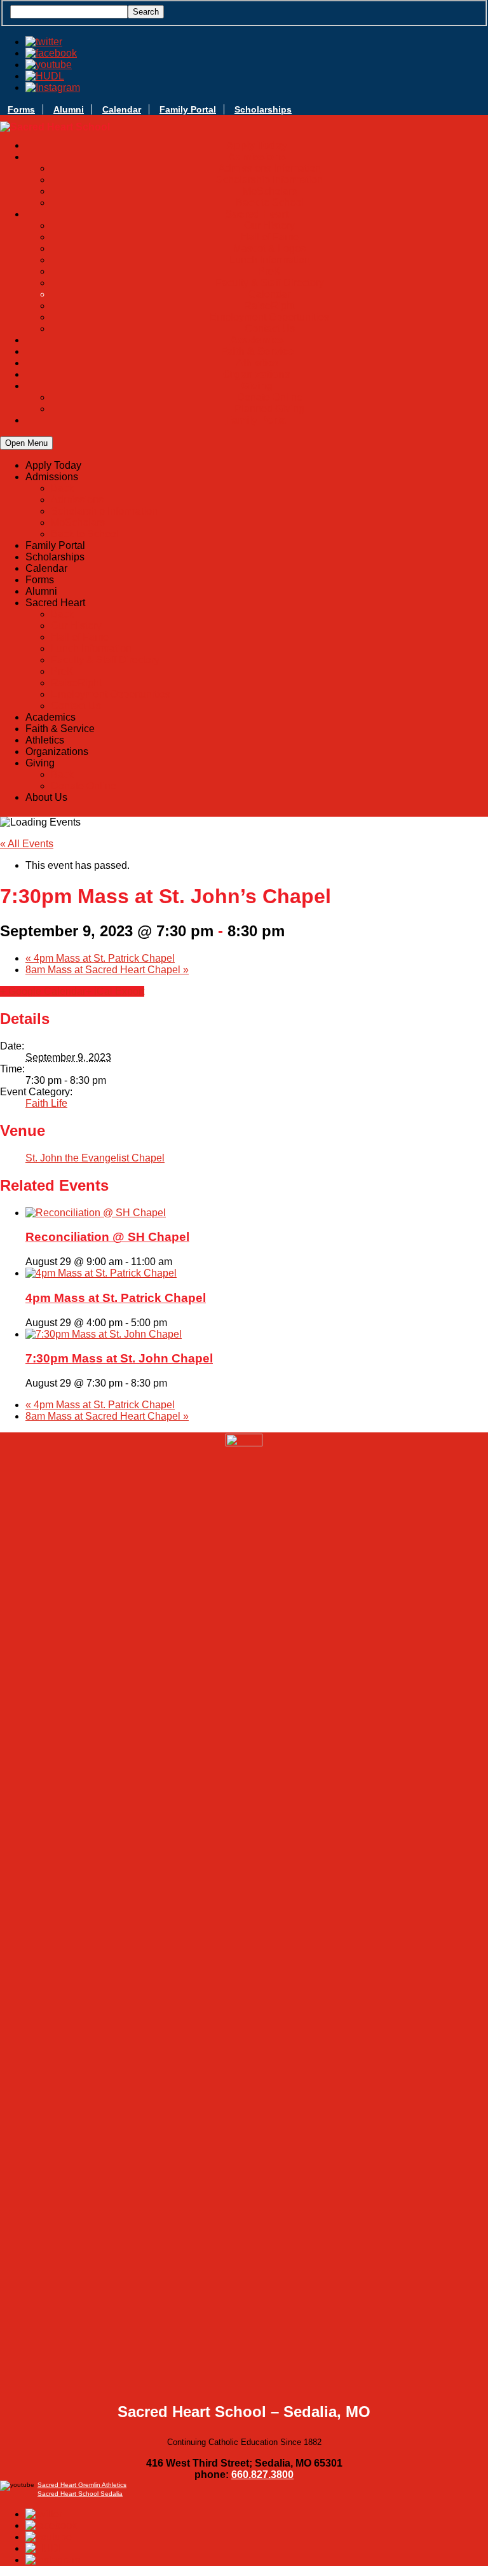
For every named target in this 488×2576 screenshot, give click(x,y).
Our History (269, 225)
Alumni (69, 109)
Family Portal (188, 109)
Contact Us (270, 329)
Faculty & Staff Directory (270, 283)
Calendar (122, 109)
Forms (21, 109)
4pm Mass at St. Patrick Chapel (100, 958)
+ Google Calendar (43, 991)
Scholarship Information (269, 180)
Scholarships (263, 109)
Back (62, 488)
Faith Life (46, 1103)
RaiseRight (269, 306)
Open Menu (26, 443)
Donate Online (270, 397)
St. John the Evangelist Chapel (95, 1158)
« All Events (27, 844)
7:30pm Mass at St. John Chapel (119, 1358)
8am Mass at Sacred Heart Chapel (107, 970)
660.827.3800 (262, 2475)
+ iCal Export (115, 991)
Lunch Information (270, 260)
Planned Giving (269, 409)
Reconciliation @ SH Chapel (107, 1237)
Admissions (77, 500)
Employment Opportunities (269, 317)
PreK (269, 271)
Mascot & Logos (269, 248)
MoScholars (270, 191)
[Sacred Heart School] (55, 127)
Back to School (270, 203)
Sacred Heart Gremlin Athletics (82, 2485)
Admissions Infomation (270, 168)
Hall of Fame (270, 237)
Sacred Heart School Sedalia (80, 2494)
